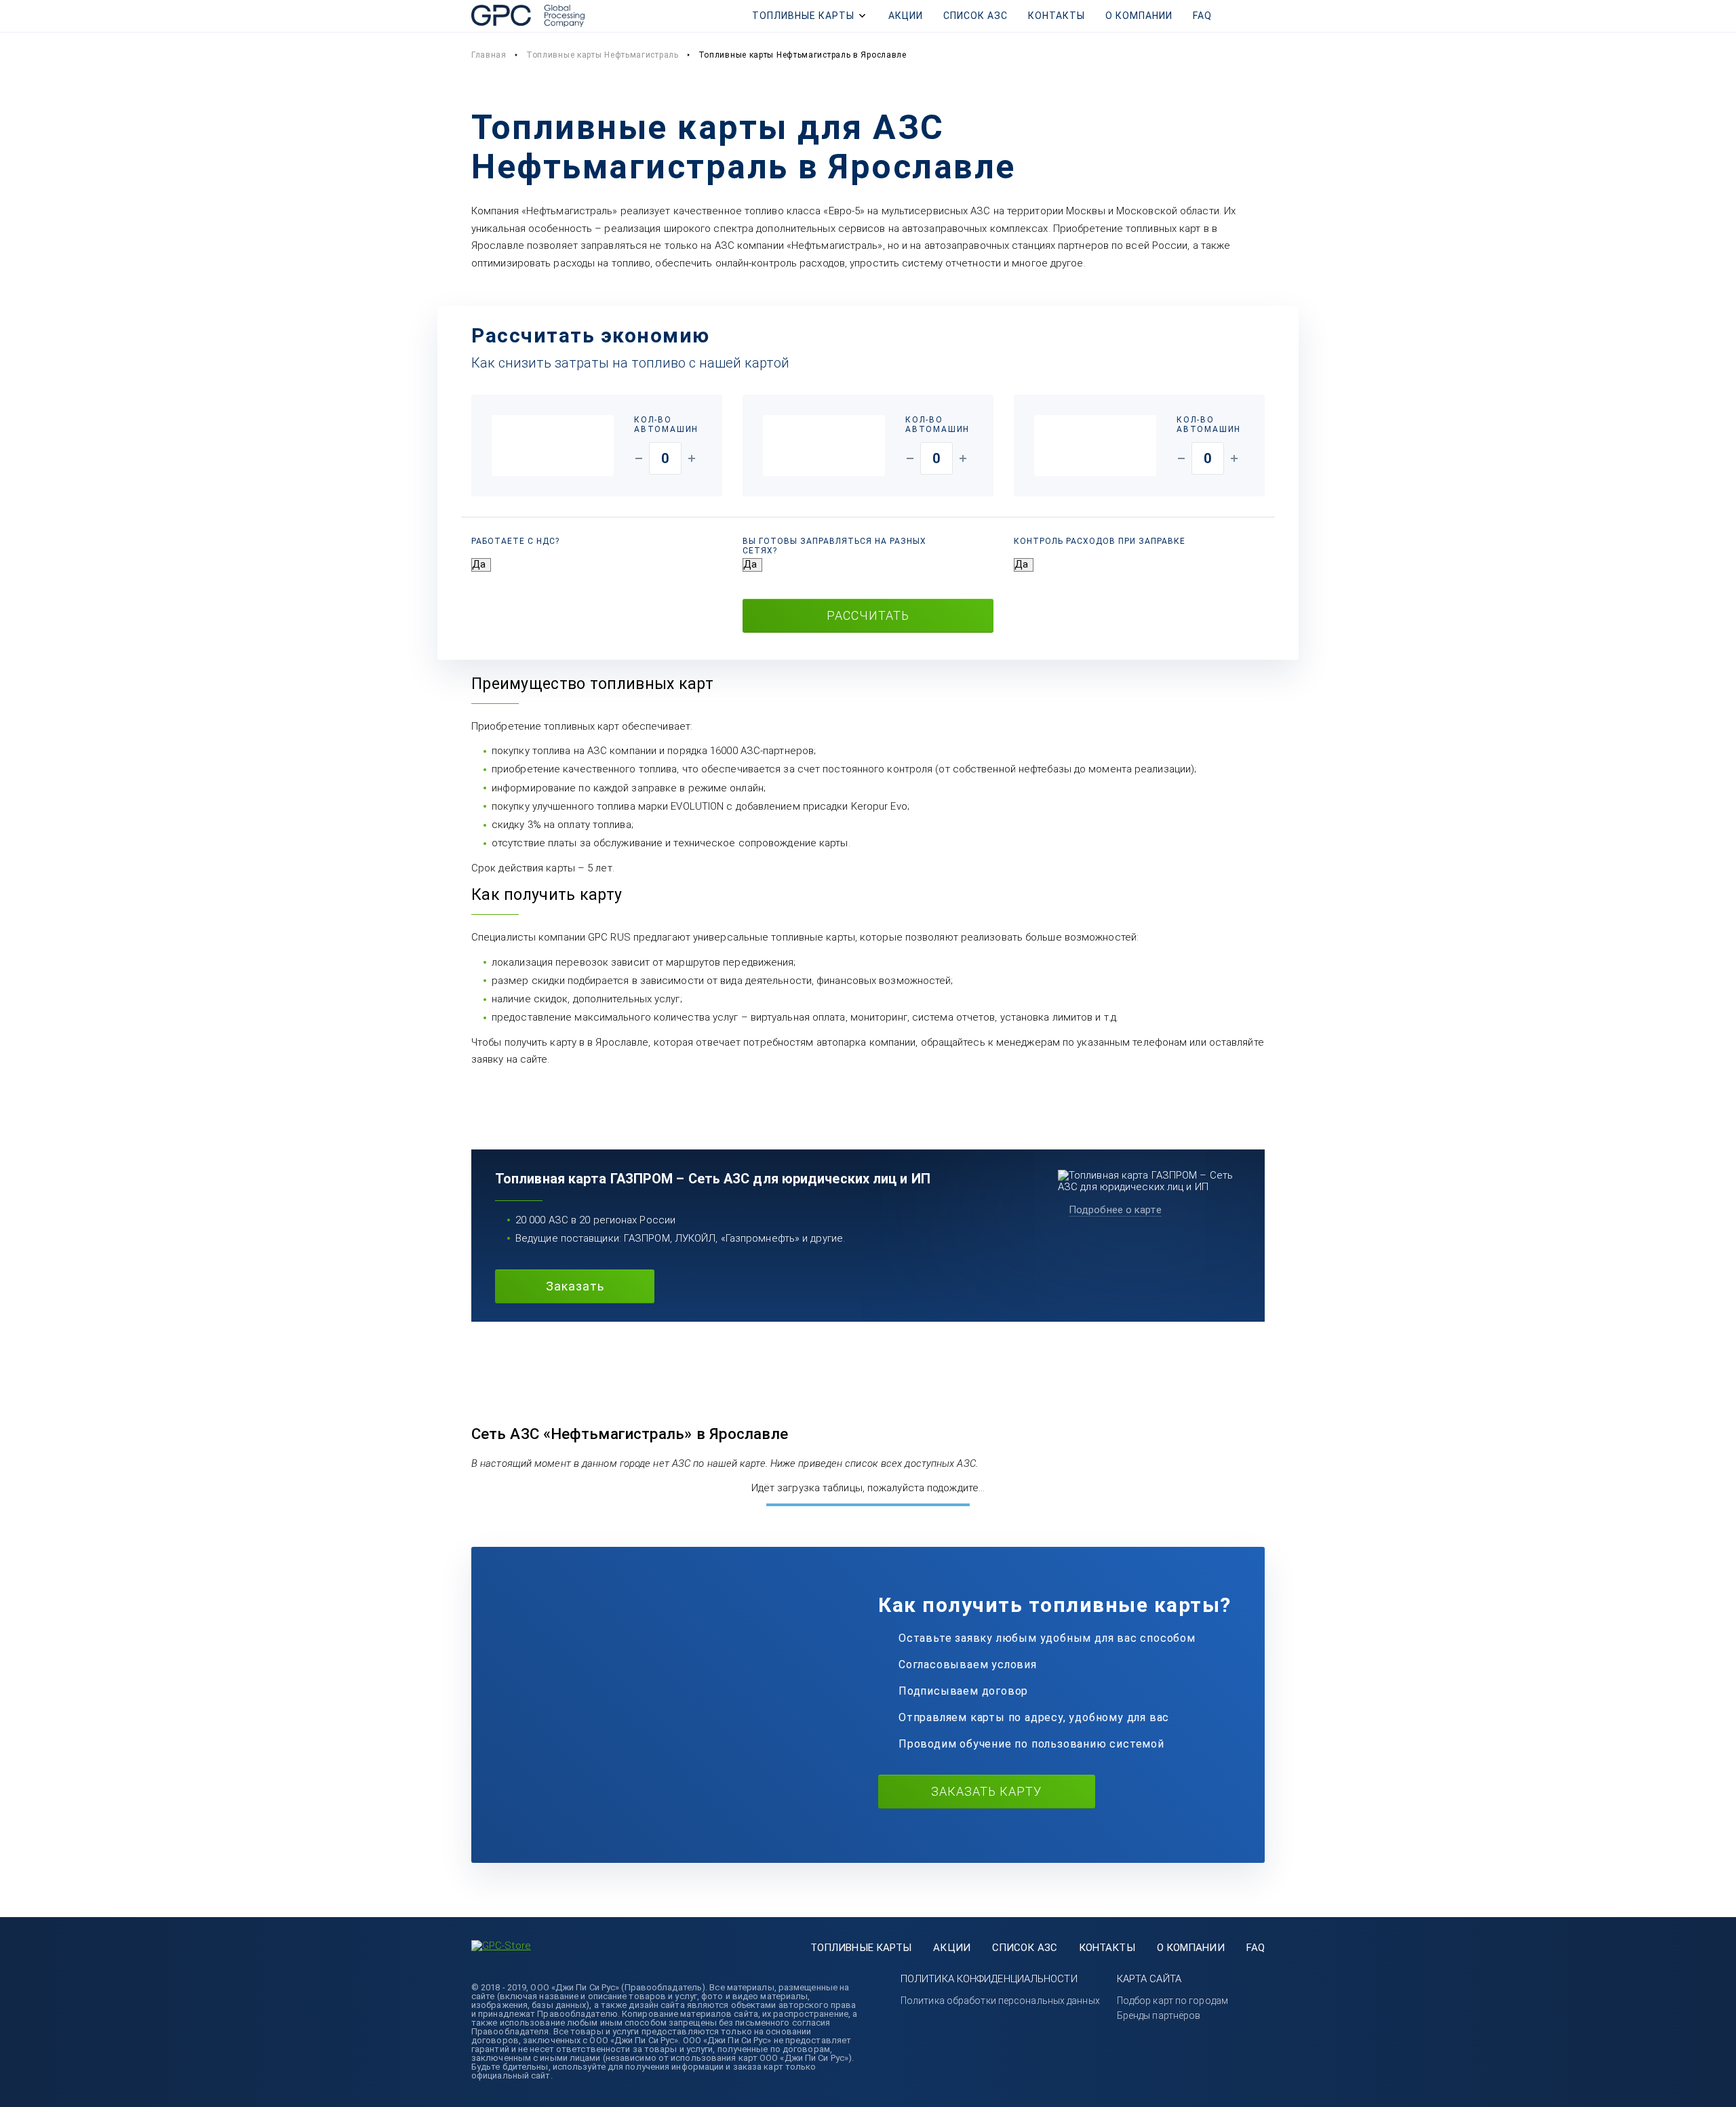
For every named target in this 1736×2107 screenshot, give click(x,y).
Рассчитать (868, 615)
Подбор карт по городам (1172, 2001)
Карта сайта (1149, 1979)
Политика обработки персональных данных (1000, 2001)
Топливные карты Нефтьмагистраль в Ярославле (803, 55)
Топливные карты (803, 16)
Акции (906, 16)
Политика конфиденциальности (989, 1979)
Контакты (1057, 16)
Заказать (575, 1286)
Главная (489, 55)
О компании (1139, 16)
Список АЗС (975, 16)
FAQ (1202, 16)
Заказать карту (986, 1791)
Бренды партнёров (1159, 2015)
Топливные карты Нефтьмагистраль (603, 55)
